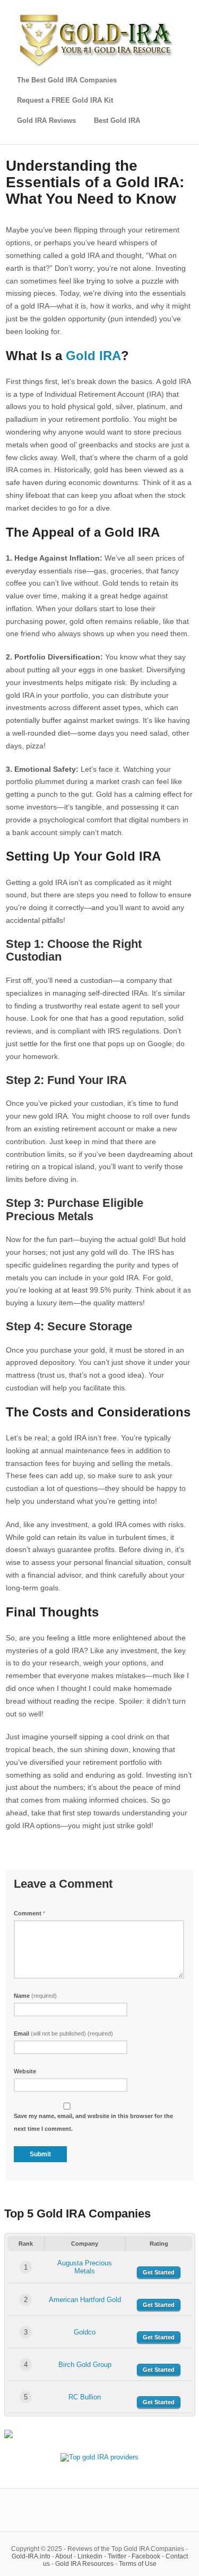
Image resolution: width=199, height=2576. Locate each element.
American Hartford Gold (85, 2300)
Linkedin (90, 2556)
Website (25, 2071)
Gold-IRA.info (31, 2556)
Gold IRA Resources (84, 2564)
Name (35, 1996)
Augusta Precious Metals (85, 2267)
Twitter (117, 2556)
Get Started (159, 2272)
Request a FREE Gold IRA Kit (65, 100)
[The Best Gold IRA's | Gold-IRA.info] (98, 65)
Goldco (85, 2332)
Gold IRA (93, 356)
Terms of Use (138, 2564)
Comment (29, 1913)
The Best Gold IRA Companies (67, 80)
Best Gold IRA (117, 120)
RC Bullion (85, 2397)
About (64, 2556)
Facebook (146, 2556)
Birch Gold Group (85, 2365)
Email (63, 2033)
